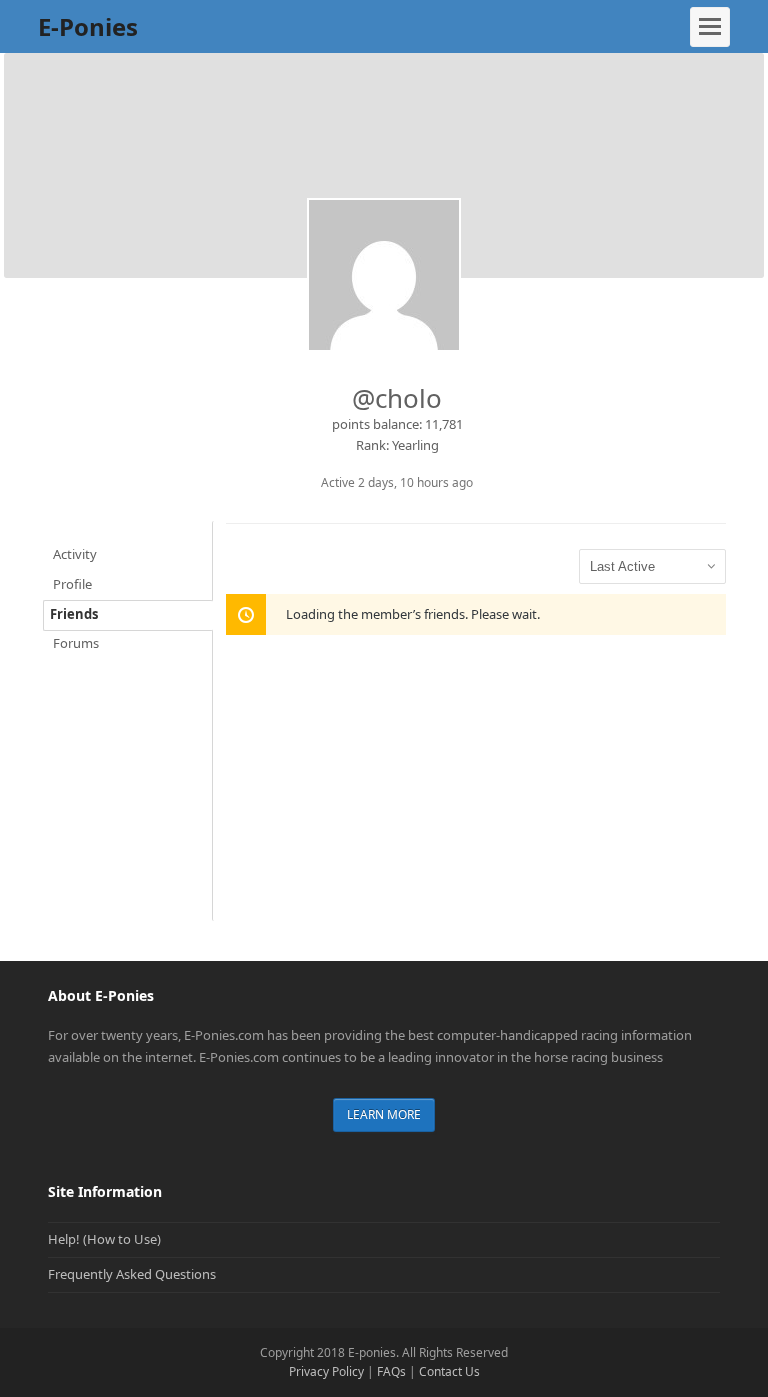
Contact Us (449, 1371)
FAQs (391, 1371)
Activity (75, 554)
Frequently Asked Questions (132, 1274)
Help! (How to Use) (104, 1239)
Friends (74, 614)
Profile (72, 584)
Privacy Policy (326, 1371)
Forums (76, 643)
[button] (710, 27)
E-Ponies (88, 26)
